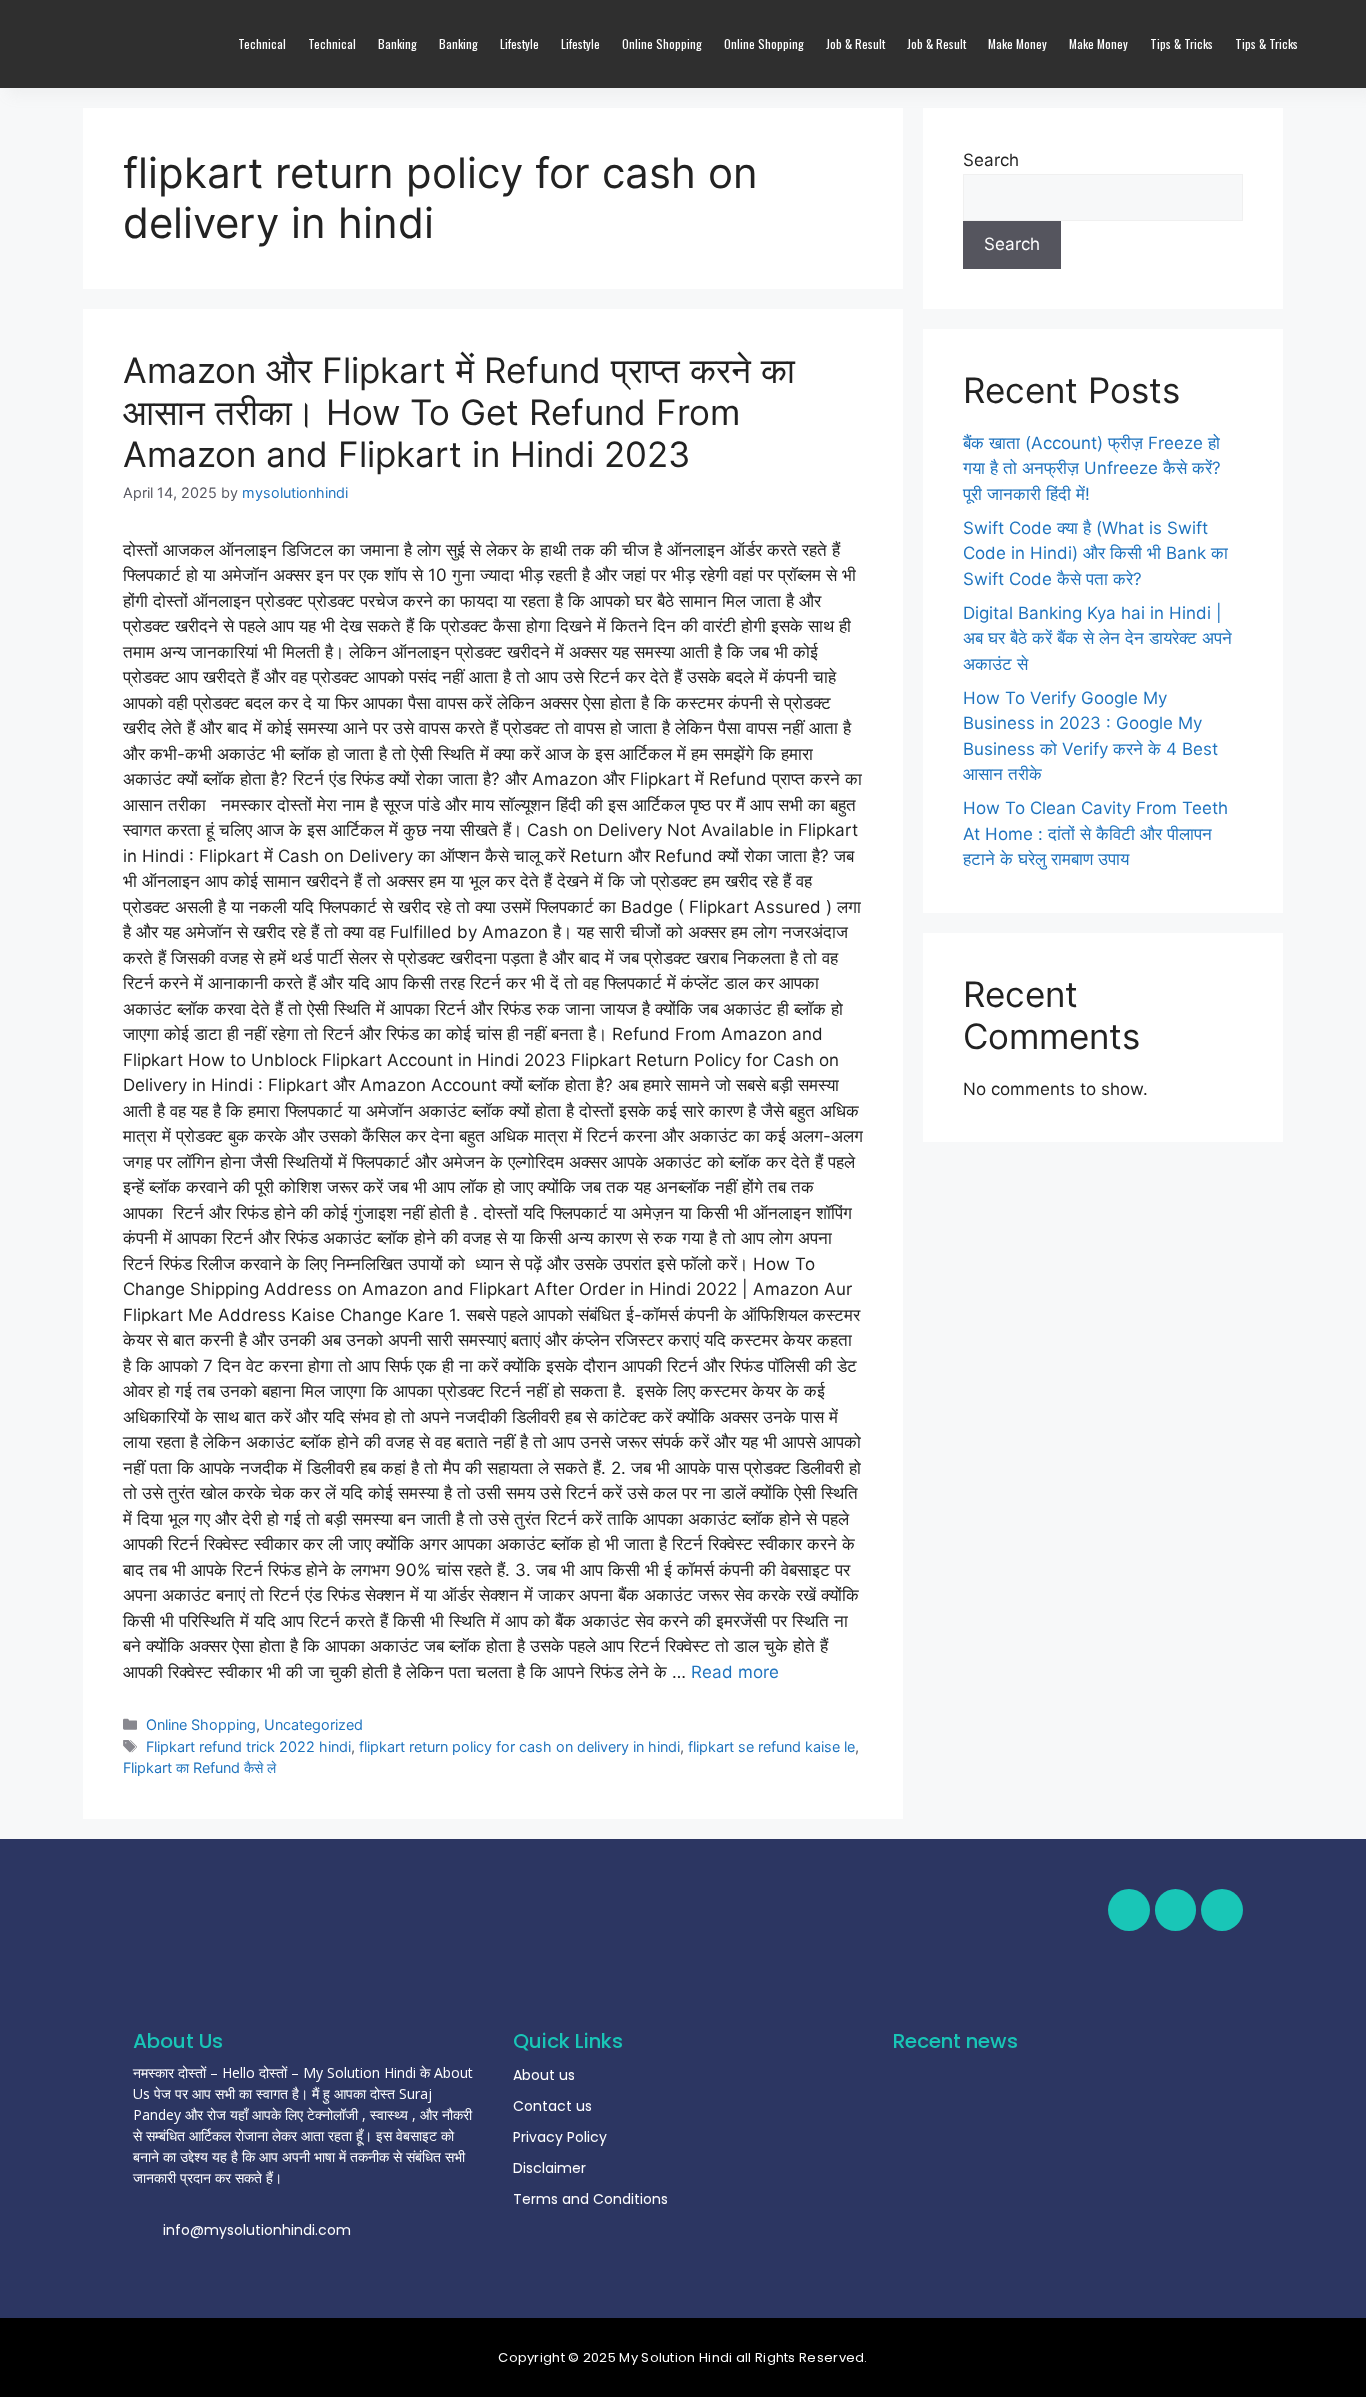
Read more (735, 1672)
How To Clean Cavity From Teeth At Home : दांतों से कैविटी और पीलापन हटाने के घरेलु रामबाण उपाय (1095, 833)
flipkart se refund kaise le (771, 1746)
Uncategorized (313, 1724)
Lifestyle (519, 43)
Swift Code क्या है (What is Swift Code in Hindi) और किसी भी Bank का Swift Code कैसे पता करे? (1095, 553)
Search (991, 160)
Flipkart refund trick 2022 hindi (248, 1746)
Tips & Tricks (1181, 43)
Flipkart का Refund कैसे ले (199, 1767)
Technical (262, 43)
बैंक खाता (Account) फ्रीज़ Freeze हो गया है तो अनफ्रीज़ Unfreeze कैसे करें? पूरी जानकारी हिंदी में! (1092, 468)
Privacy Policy (560, 2137)
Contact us (552, 2106)
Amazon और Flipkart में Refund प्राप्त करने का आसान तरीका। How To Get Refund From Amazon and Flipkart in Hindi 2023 (459, 412)
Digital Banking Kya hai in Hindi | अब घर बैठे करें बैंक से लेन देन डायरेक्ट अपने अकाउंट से (1097, 638)
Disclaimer (549, 2168)
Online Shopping (662, 43)
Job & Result (855, 43)
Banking (397, 43)
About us (544, 2075)
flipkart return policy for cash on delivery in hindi (519, 1746)
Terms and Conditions (590, 2199)
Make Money (1017, 43)
